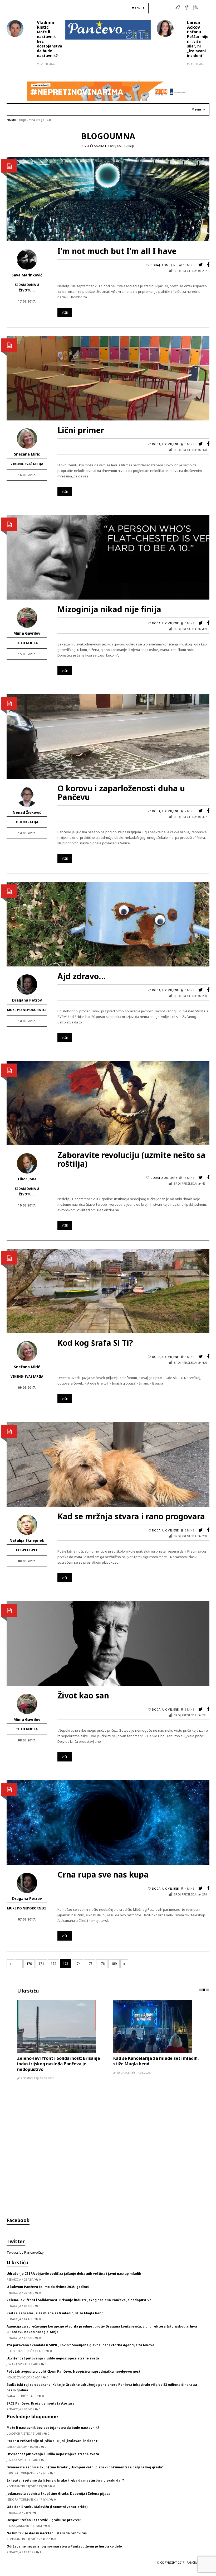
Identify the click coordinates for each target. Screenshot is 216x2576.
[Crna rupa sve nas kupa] (108, 1822)
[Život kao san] (108, 1643)
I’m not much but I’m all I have (117, 251)
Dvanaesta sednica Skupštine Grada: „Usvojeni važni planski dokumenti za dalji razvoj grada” (85, 2473)
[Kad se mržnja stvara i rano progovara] (108, 1464)
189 (114, 1964)
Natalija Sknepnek (27, 1540)
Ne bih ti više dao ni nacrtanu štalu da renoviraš (47, 2539)
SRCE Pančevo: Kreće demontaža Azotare (41, 2409)
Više (65, 312)
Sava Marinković (27, 275)
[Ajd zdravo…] (108, 924)
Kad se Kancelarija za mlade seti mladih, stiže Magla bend (55, 2319)
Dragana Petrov (27, 1000)
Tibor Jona (27, 1179)
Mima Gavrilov (27, 633)
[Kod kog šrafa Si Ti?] (108, 1290)
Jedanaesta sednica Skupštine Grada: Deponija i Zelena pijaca (58, 2499)
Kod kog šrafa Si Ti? (95, 1343)
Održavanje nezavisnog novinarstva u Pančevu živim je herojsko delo (64, 2552)
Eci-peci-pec (27, 1550)
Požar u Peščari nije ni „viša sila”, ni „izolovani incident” (198, 44)
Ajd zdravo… (82, 976)
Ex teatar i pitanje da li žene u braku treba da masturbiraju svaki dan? (65, 2486)
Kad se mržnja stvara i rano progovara (131, 1516)
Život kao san (83, 1695)
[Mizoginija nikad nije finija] (108, 557)
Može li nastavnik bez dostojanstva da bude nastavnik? (50, 44)
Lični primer (81, 430)
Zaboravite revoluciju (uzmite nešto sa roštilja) (131, 1159)
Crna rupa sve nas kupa (103, 1874)
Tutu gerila (27, 643)
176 (102, 1964)
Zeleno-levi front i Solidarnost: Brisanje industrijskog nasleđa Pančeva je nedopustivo (79, 2306)
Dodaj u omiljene (164, 265)
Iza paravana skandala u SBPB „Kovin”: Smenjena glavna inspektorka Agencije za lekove (158, 2064)
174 (78, 1964)
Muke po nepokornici (27, 1010)
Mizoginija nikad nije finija (109, 609)
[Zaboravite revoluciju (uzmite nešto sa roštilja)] (108, 1103)
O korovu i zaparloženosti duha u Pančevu (121, 793)
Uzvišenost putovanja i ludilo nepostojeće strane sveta (53, 2364)
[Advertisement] (113, 2151)
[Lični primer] (108, 378)
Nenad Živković (27, 812)
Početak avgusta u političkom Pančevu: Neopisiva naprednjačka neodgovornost (73, 2377)
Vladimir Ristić (46, 25)
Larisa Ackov (193, 25)
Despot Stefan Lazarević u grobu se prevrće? (44, 2525)
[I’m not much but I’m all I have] (108, 199)
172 (53, 1964)
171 (41, 1964)
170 (29, 1964)
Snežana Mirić (27, 454)
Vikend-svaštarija (27, 464)
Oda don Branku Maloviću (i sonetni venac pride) (47, 2512)
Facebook (18, 2226)
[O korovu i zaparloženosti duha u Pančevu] (108, 736)
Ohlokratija (27, 822)
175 (90, 1964)
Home (11, 120)
